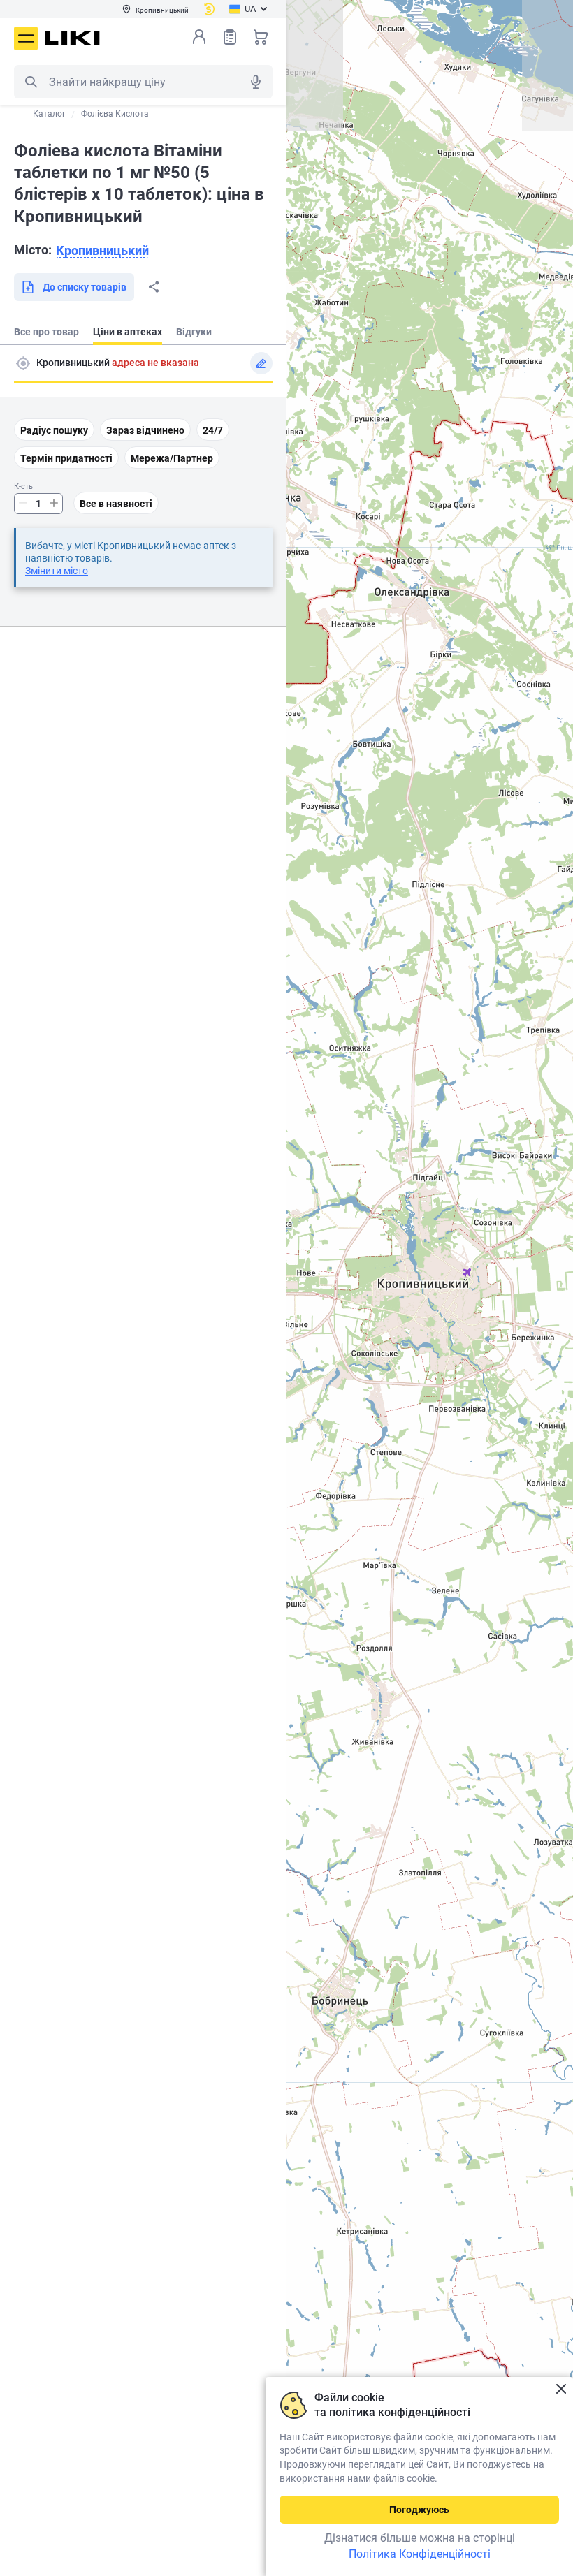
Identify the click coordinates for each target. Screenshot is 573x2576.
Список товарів (230, 37)
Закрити (561, 2389)
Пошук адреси (23, 363)
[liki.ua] (72, 38)
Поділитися (154, 287)
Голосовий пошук (256, 82)
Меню (26, 38)
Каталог (49, 114)
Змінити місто (57, 571)
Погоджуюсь (419, 2510)
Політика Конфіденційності (420, 2554)
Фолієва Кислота (115, 114)
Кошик (261, 37)
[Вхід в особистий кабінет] (199, 37)
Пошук (31, 82)
